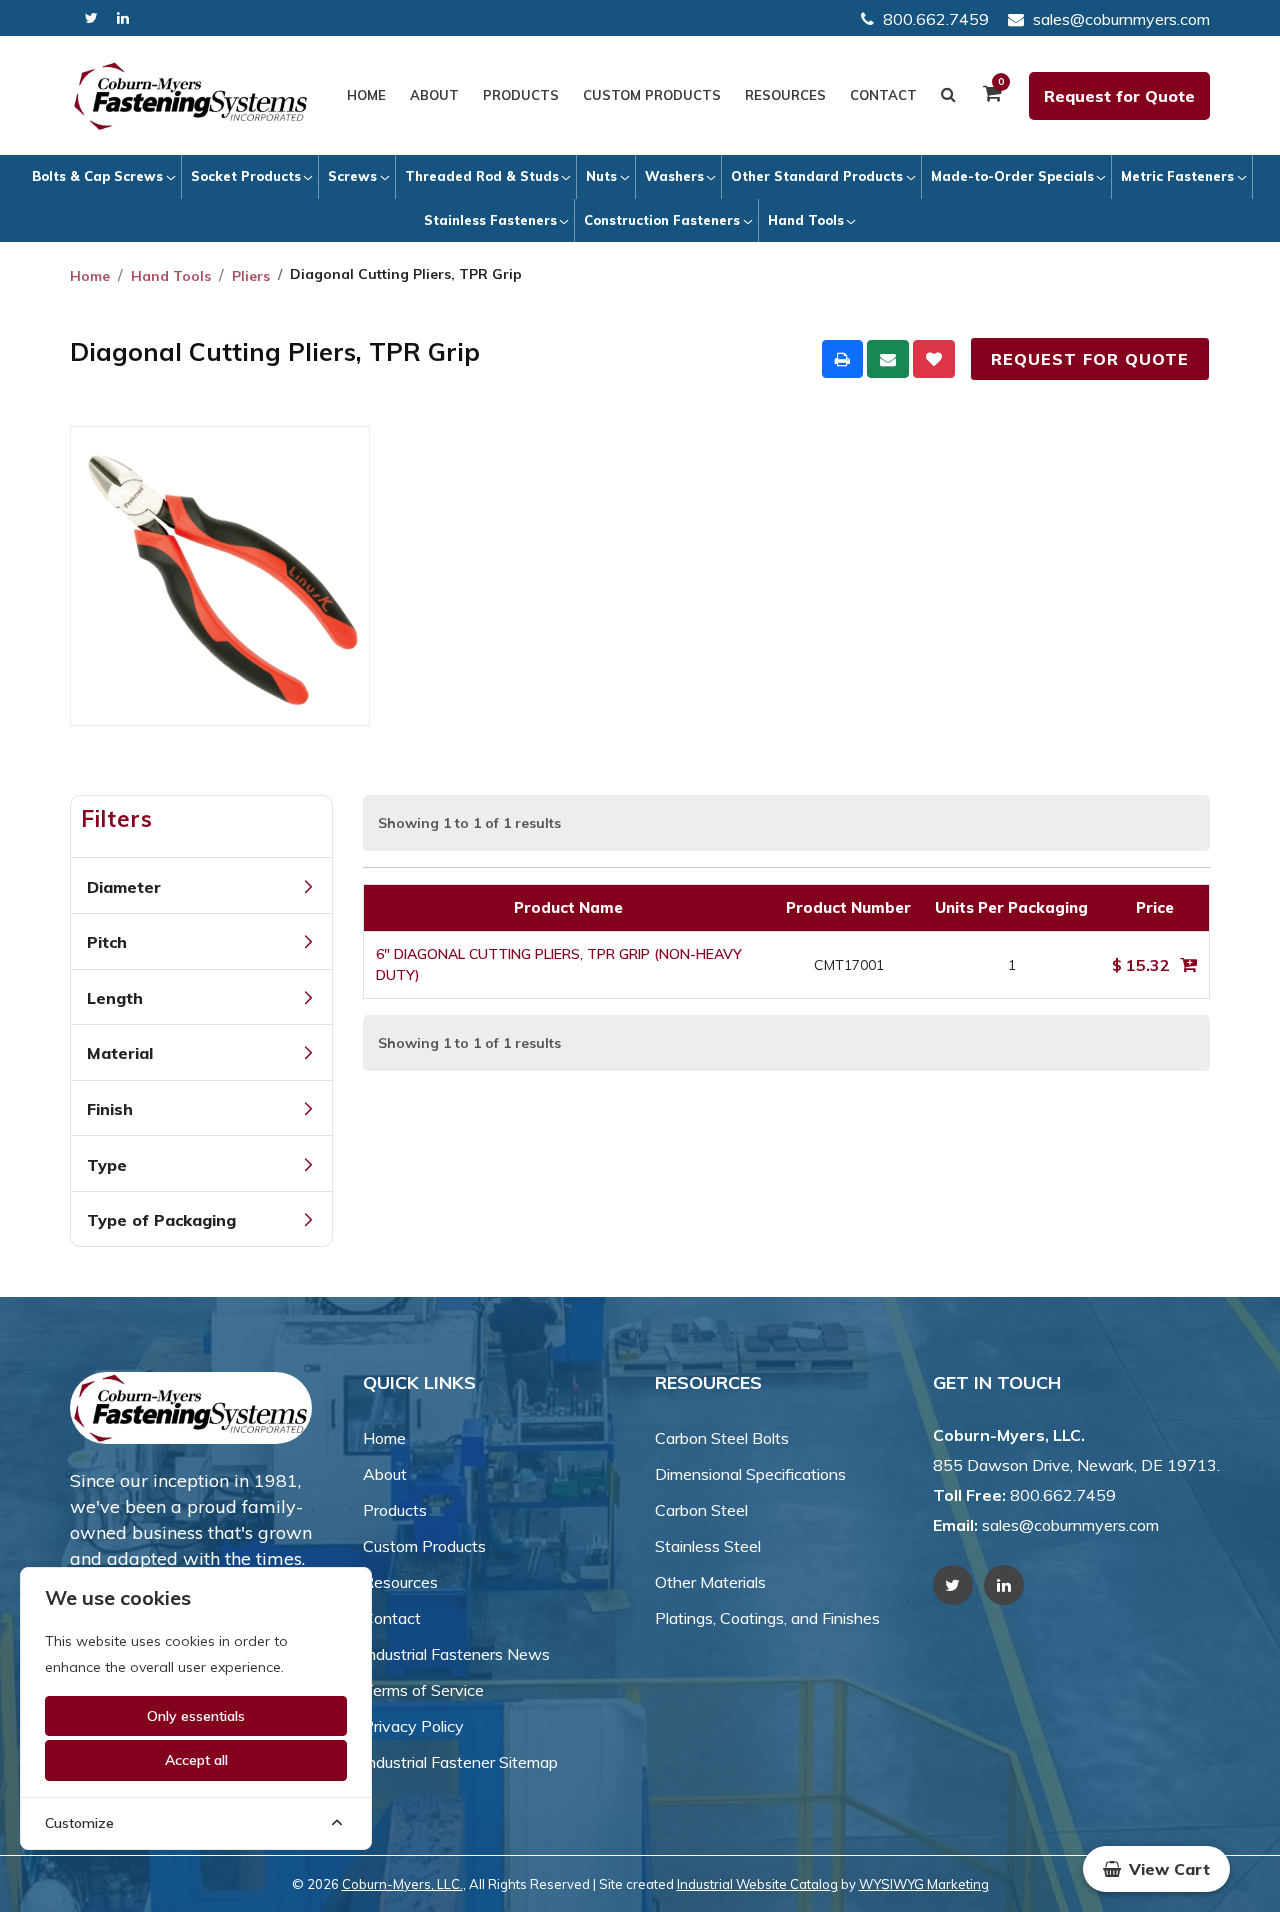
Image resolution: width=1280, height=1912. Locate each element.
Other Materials (710, 1582)
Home (366, 95)
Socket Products (246, 176)
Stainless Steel (708, 1546)
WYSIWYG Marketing (924, 1884)
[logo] (191, 96)
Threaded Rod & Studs (482, 176)
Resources (785, 95)
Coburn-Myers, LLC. (402, 1884)
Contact (883, 95)
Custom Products (652, 95)
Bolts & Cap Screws (97, 176)
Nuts (601, 176)
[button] (1156, 1869)
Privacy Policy (413, 1726)
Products (521, 95)
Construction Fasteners (662, 220)
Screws (352, 176)
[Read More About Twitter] (91, 18)
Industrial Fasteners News (456, 1654)
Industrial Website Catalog (757, 1884)
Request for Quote (1119, 96)
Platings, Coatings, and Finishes (767, 1618)
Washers (674, 176)
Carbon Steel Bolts (722, 1438)
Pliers (251, 276)
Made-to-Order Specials (1012, 176)
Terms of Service (423, 1690)
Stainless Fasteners (490, 220)
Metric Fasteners (1177, 176)
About (434, 95)
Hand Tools (806, 220)
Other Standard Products (817, 176)
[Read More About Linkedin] (123, 18)
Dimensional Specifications (750, 1474)
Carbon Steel (701, 1510)
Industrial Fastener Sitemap (460, 1762)
